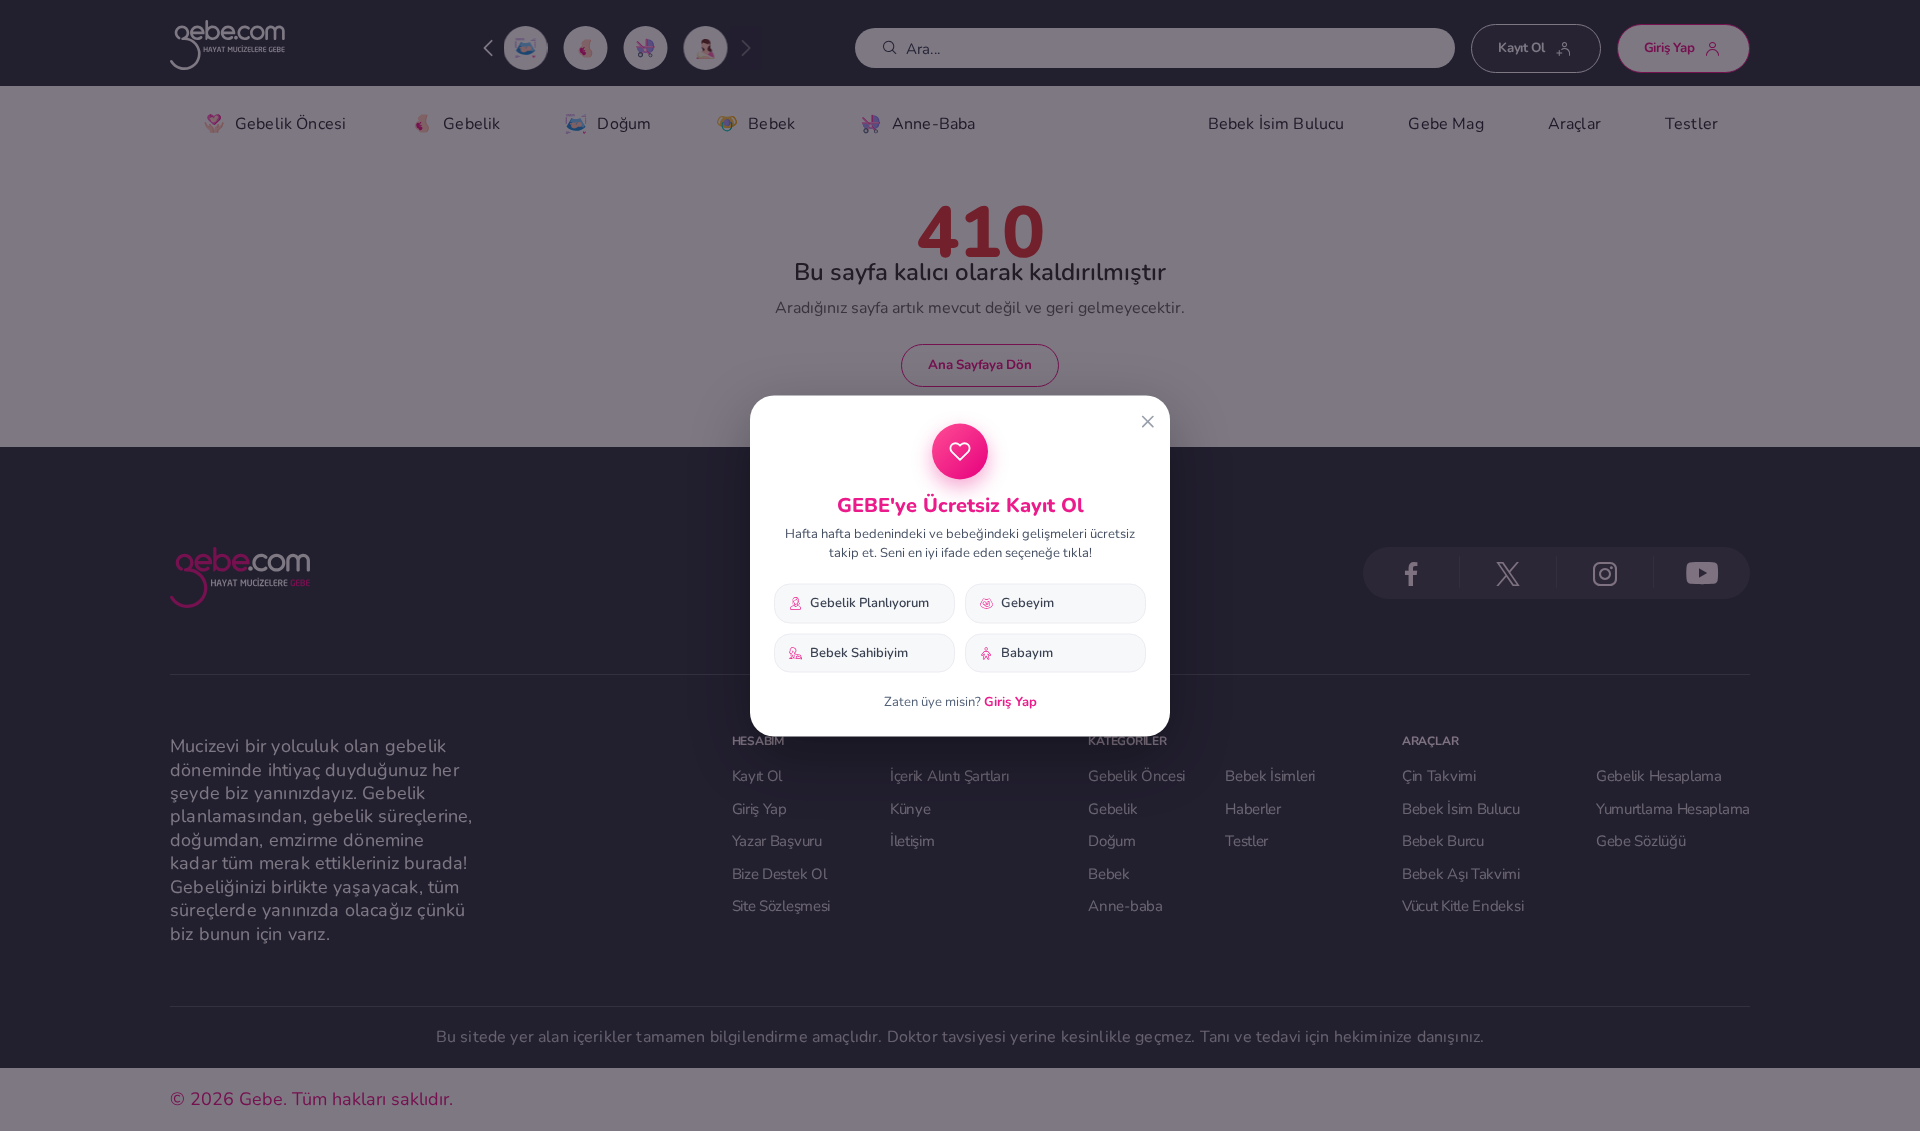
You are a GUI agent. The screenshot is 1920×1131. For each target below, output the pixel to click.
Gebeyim (1027, 602)
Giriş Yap (1010, 702)
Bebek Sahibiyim (859, 652)
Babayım (1027, 652)
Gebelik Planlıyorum (869, 602)
